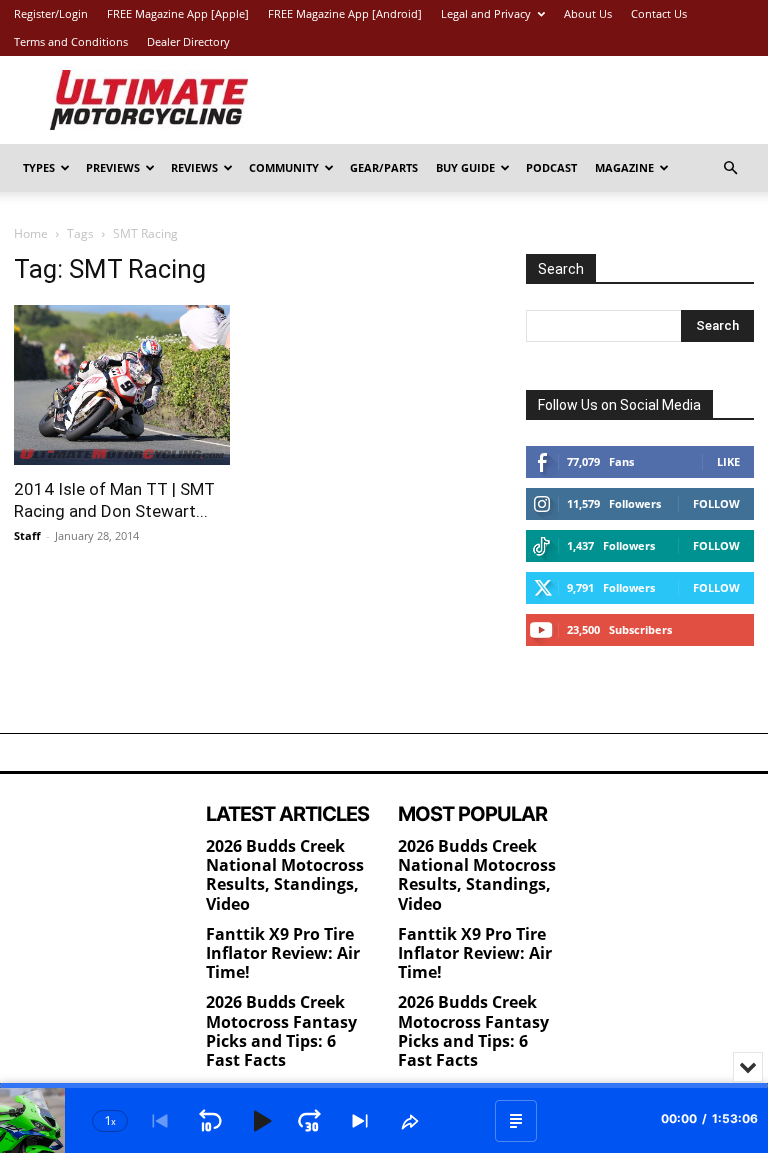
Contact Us (659, 13)
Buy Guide (465, 167)
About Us (588, 13)
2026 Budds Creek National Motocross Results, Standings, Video (285, 875)
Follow (716, 503)
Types (39, 167)
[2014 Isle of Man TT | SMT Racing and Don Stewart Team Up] (128, 385)
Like (728, 461)
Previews (113, 167)
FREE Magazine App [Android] (345, 13)
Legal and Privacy (486, 13)
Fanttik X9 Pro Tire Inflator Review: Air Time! (283, 953)
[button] (730, 168)
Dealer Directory (188, 41)
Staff (27, 535)
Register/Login (51, 13)
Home (31, 233)
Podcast (551, 167)
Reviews (194, 167)
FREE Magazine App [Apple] (178, 13)
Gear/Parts (384, 167)
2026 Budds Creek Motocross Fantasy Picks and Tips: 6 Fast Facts (281, 1031)
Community (284, 167)
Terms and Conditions (71, 41)
